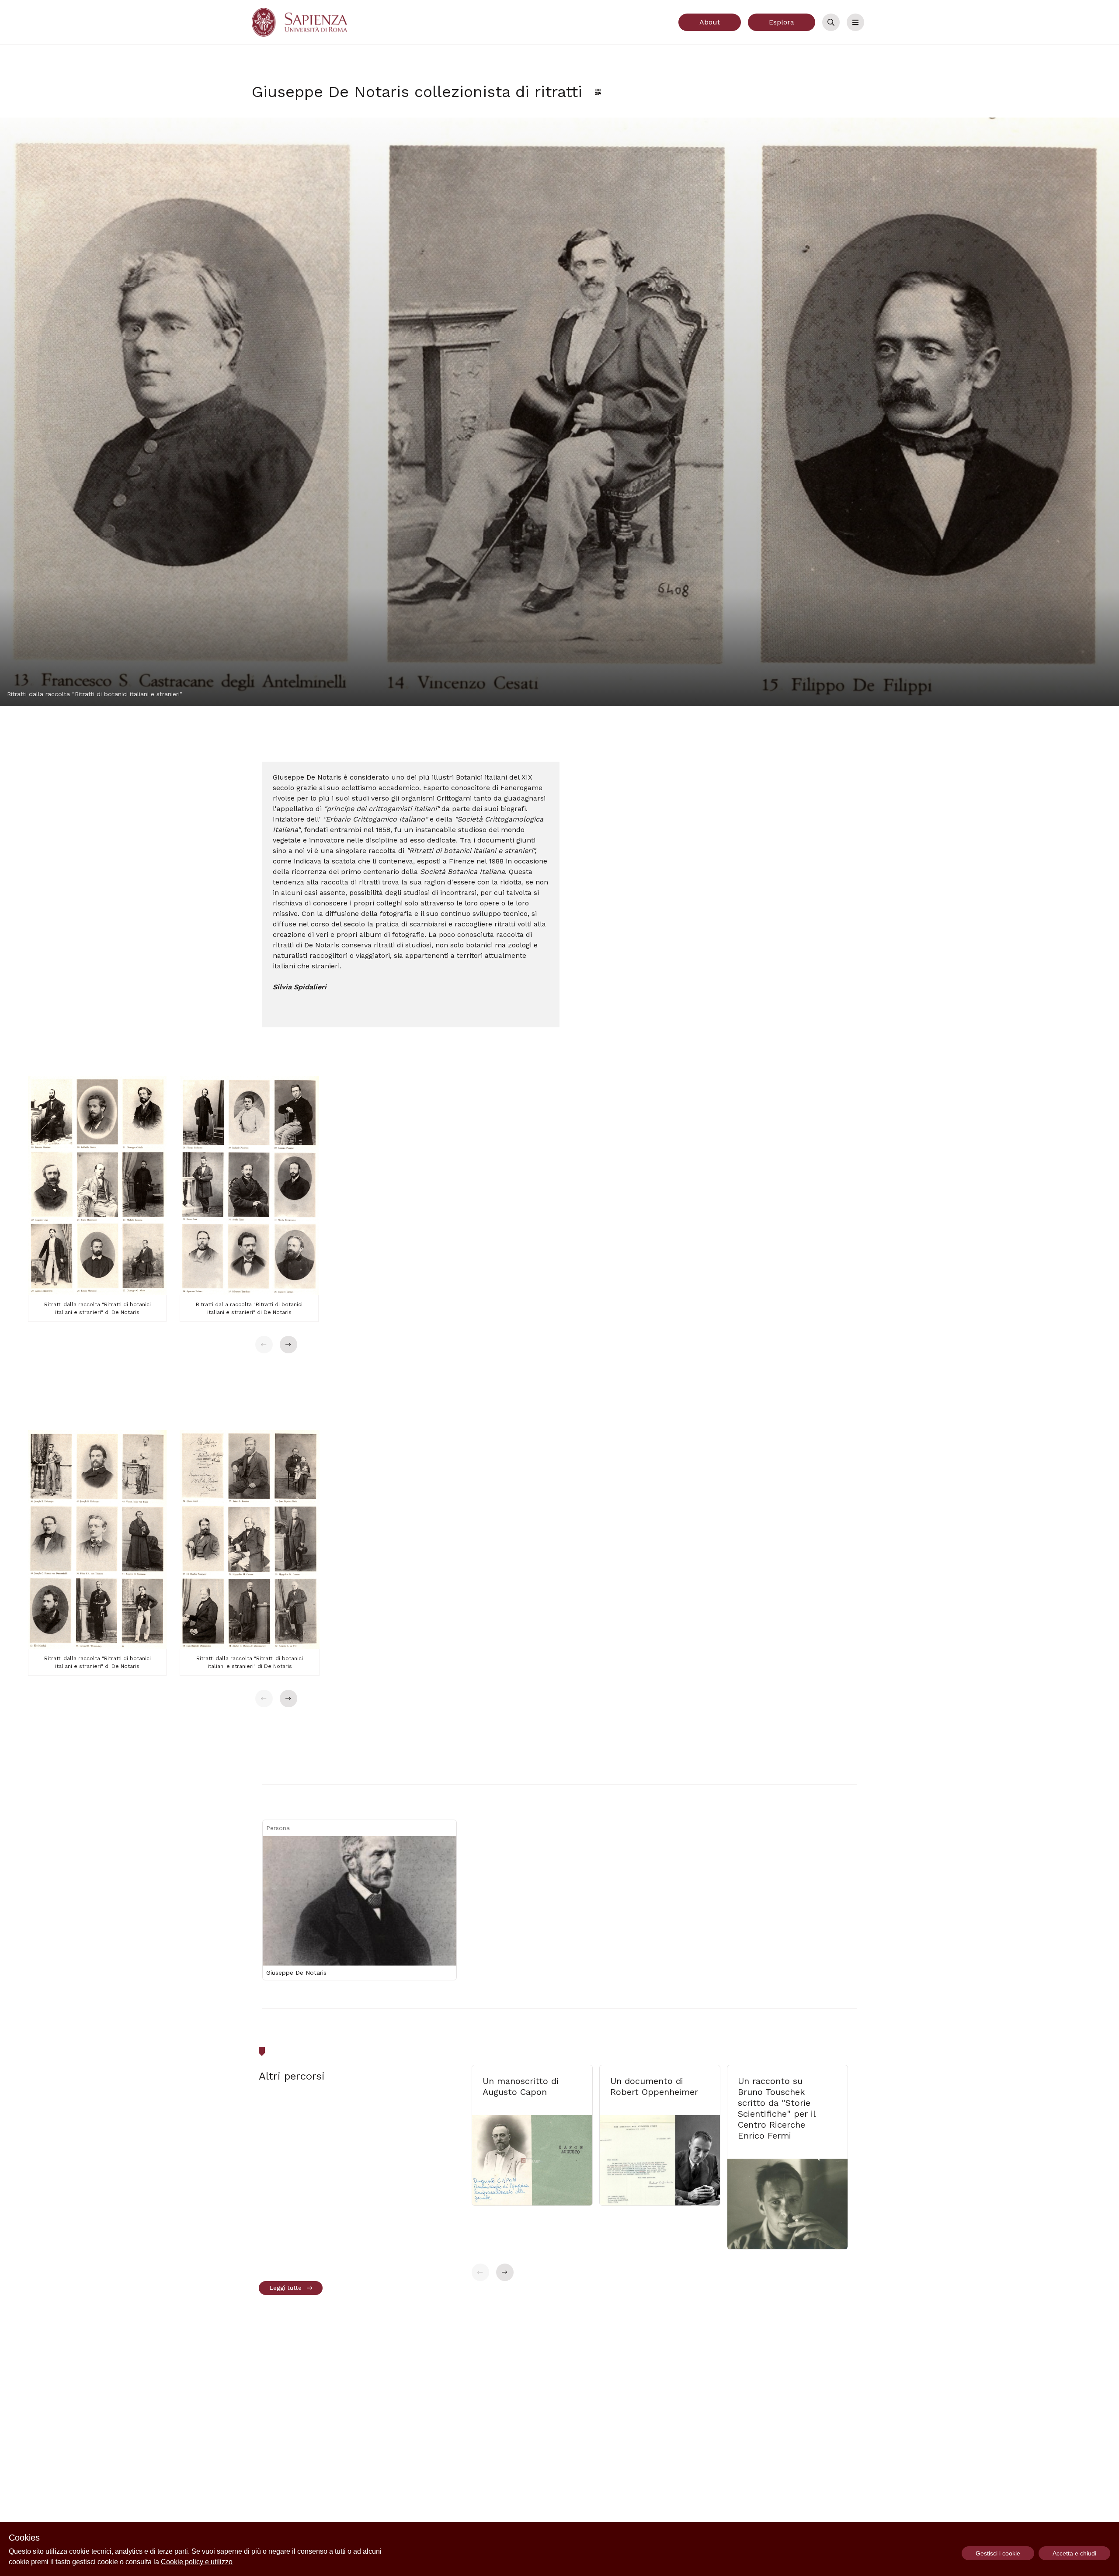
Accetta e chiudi (1074, 2553)
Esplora (782, 22)
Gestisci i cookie (998, 2553)
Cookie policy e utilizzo (197, 2562)
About (710, 22)
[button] (264, 1345)
